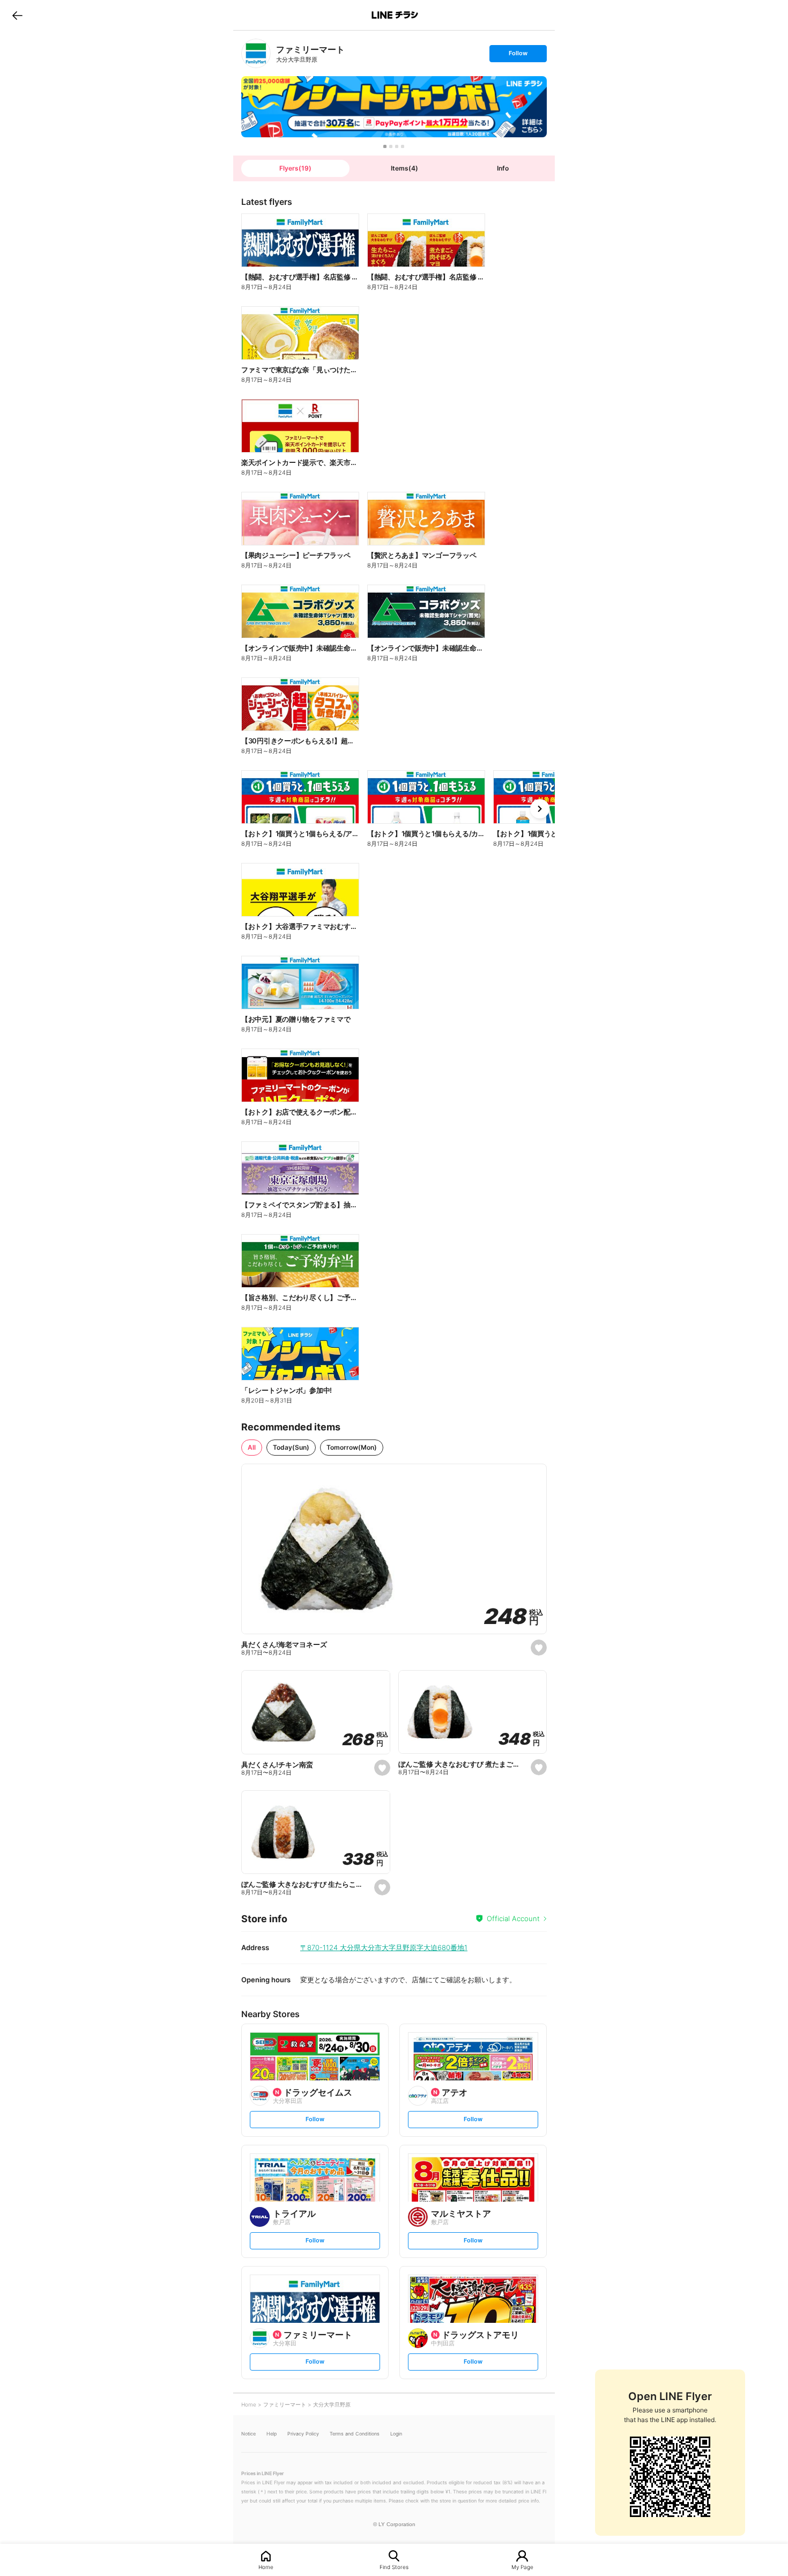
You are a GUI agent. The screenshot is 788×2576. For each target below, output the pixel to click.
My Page (522, 2567)
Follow (518, 56)
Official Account (513, 1918)
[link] (256, 53)
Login (396, 2434)
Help (272, 2434)
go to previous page (17, 15)
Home (266, 2567)
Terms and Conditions (355, 2434)
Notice (248, 2434)
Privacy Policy (303, 2434)
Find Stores (394, 2567)
